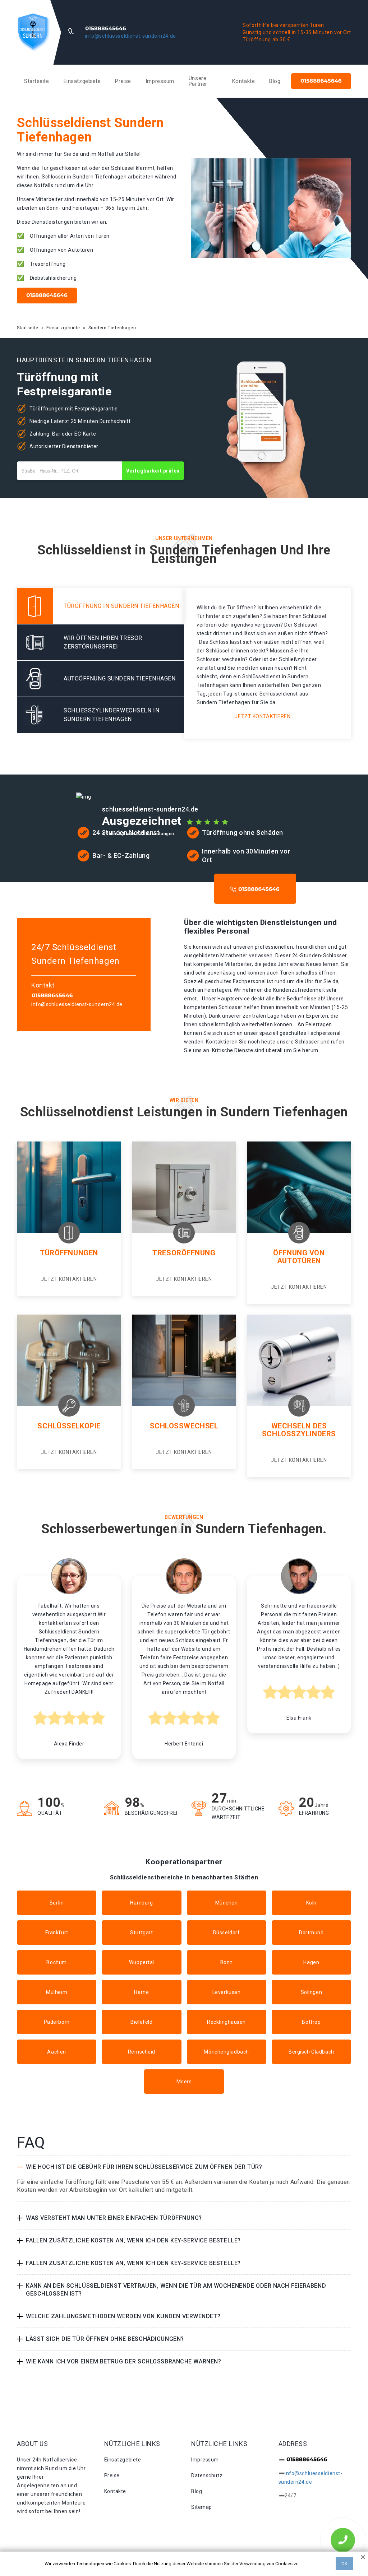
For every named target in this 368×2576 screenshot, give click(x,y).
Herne (141, 1992)
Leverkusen (227, 1992)
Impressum (160, 81)
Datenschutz (207, 2475)
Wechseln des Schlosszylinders (299, 1430)
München (227, 1903)
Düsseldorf (227, 1933)
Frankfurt (57, 1933)
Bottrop (311, 2022)
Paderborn (57, 2022)
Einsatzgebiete (82, 81)
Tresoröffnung (184, 1253)
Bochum (56, 1962)
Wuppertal (142, 1962)
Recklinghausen (226, 2022)
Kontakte (243, 81)
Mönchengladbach (226, 2052)
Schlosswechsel (184, 1426)
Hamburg (141, 1903)
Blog (275, 81)
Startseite (37, 81)
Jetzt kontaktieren (263, 716)
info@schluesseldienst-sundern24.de (130, 36)
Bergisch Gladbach (311, 2052)
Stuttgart (141, 1933)
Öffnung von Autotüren (299, 1257)
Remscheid (142, 2052)
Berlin (57, 1903)
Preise (123, 81)
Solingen (311, 1992)
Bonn (227, 1962)
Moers (184, 2082)
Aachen (56, 2052)
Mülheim (57, 1992)
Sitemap (202, 2507)
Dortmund (311, 1933)
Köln (311, 1903)
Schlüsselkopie (69, 1426)
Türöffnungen (69, 1253)
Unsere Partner (198, 81)
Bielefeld (141, 2022)
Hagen (311, 1962)
